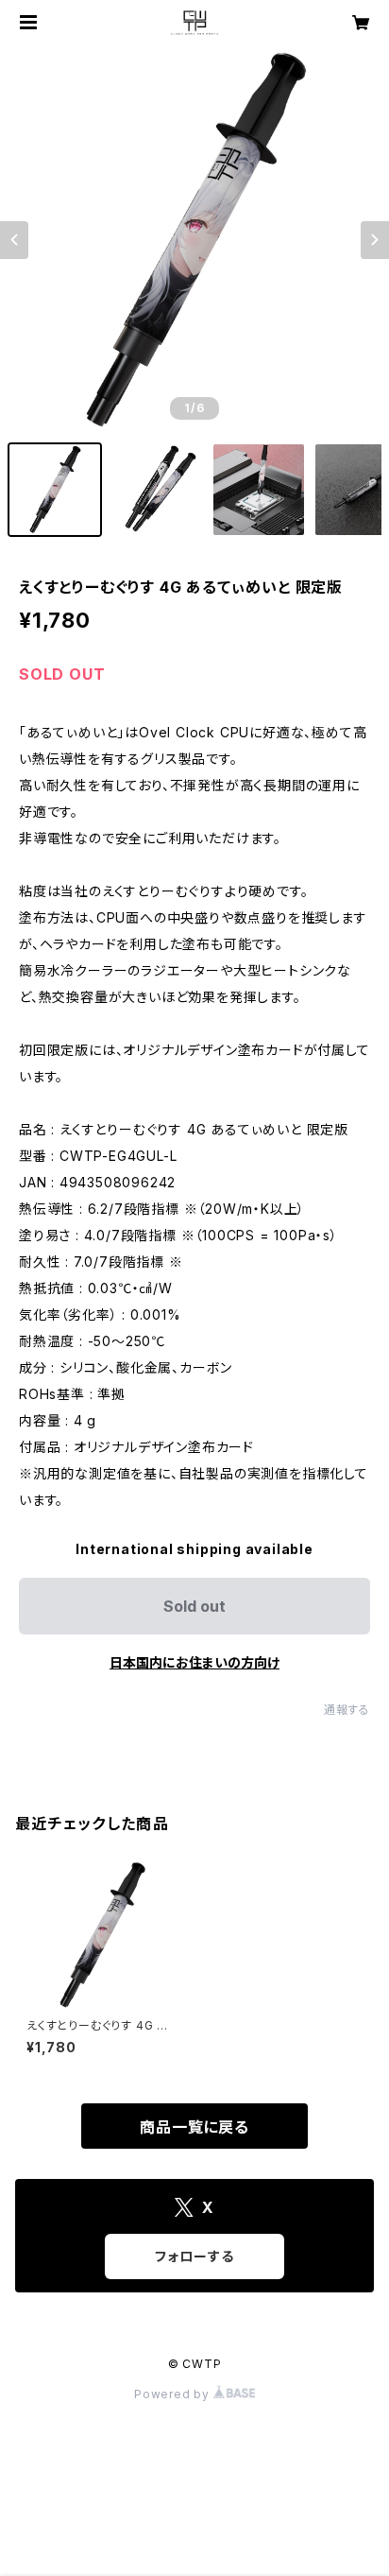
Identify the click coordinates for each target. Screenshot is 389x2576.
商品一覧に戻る (194, 2127)
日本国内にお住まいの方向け (194, 1662)
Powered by (174, 2394)
